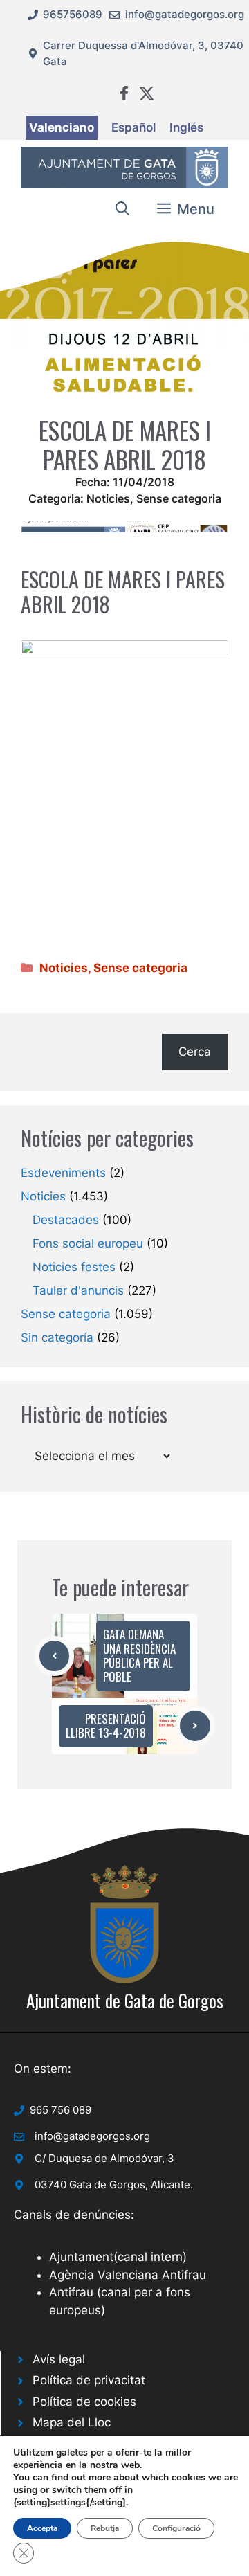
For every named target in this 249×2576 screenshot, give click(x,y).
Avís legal (59, 2359)
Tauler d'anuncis (78, 1290)
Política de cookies (84, 2402)
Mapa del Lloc (72, 2422)
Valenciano (62, 127)
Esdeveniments (63, 1173)
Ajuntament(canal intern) (118, 2257)
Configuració (176, 2528)
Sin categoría (57, 1337)
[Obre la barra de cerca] (122, 209)
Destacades (66, 1220)
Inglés (186, 127)
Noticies (108, 498)
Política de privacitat (89, 2380)
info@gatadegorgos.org (185, 14)
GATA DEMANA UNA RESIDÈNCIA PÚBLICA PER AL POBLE (139, 1655)
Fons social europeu (88, 1243)
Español (133, 127)
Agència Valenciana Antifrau (128, 2275)
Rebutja (105, 2528)
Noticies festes (74, 1267)
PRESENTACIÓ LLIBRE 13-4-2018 (106, 1726)
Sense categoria (179, 498)
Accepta (42, 2528)
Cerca (195, 1052)
